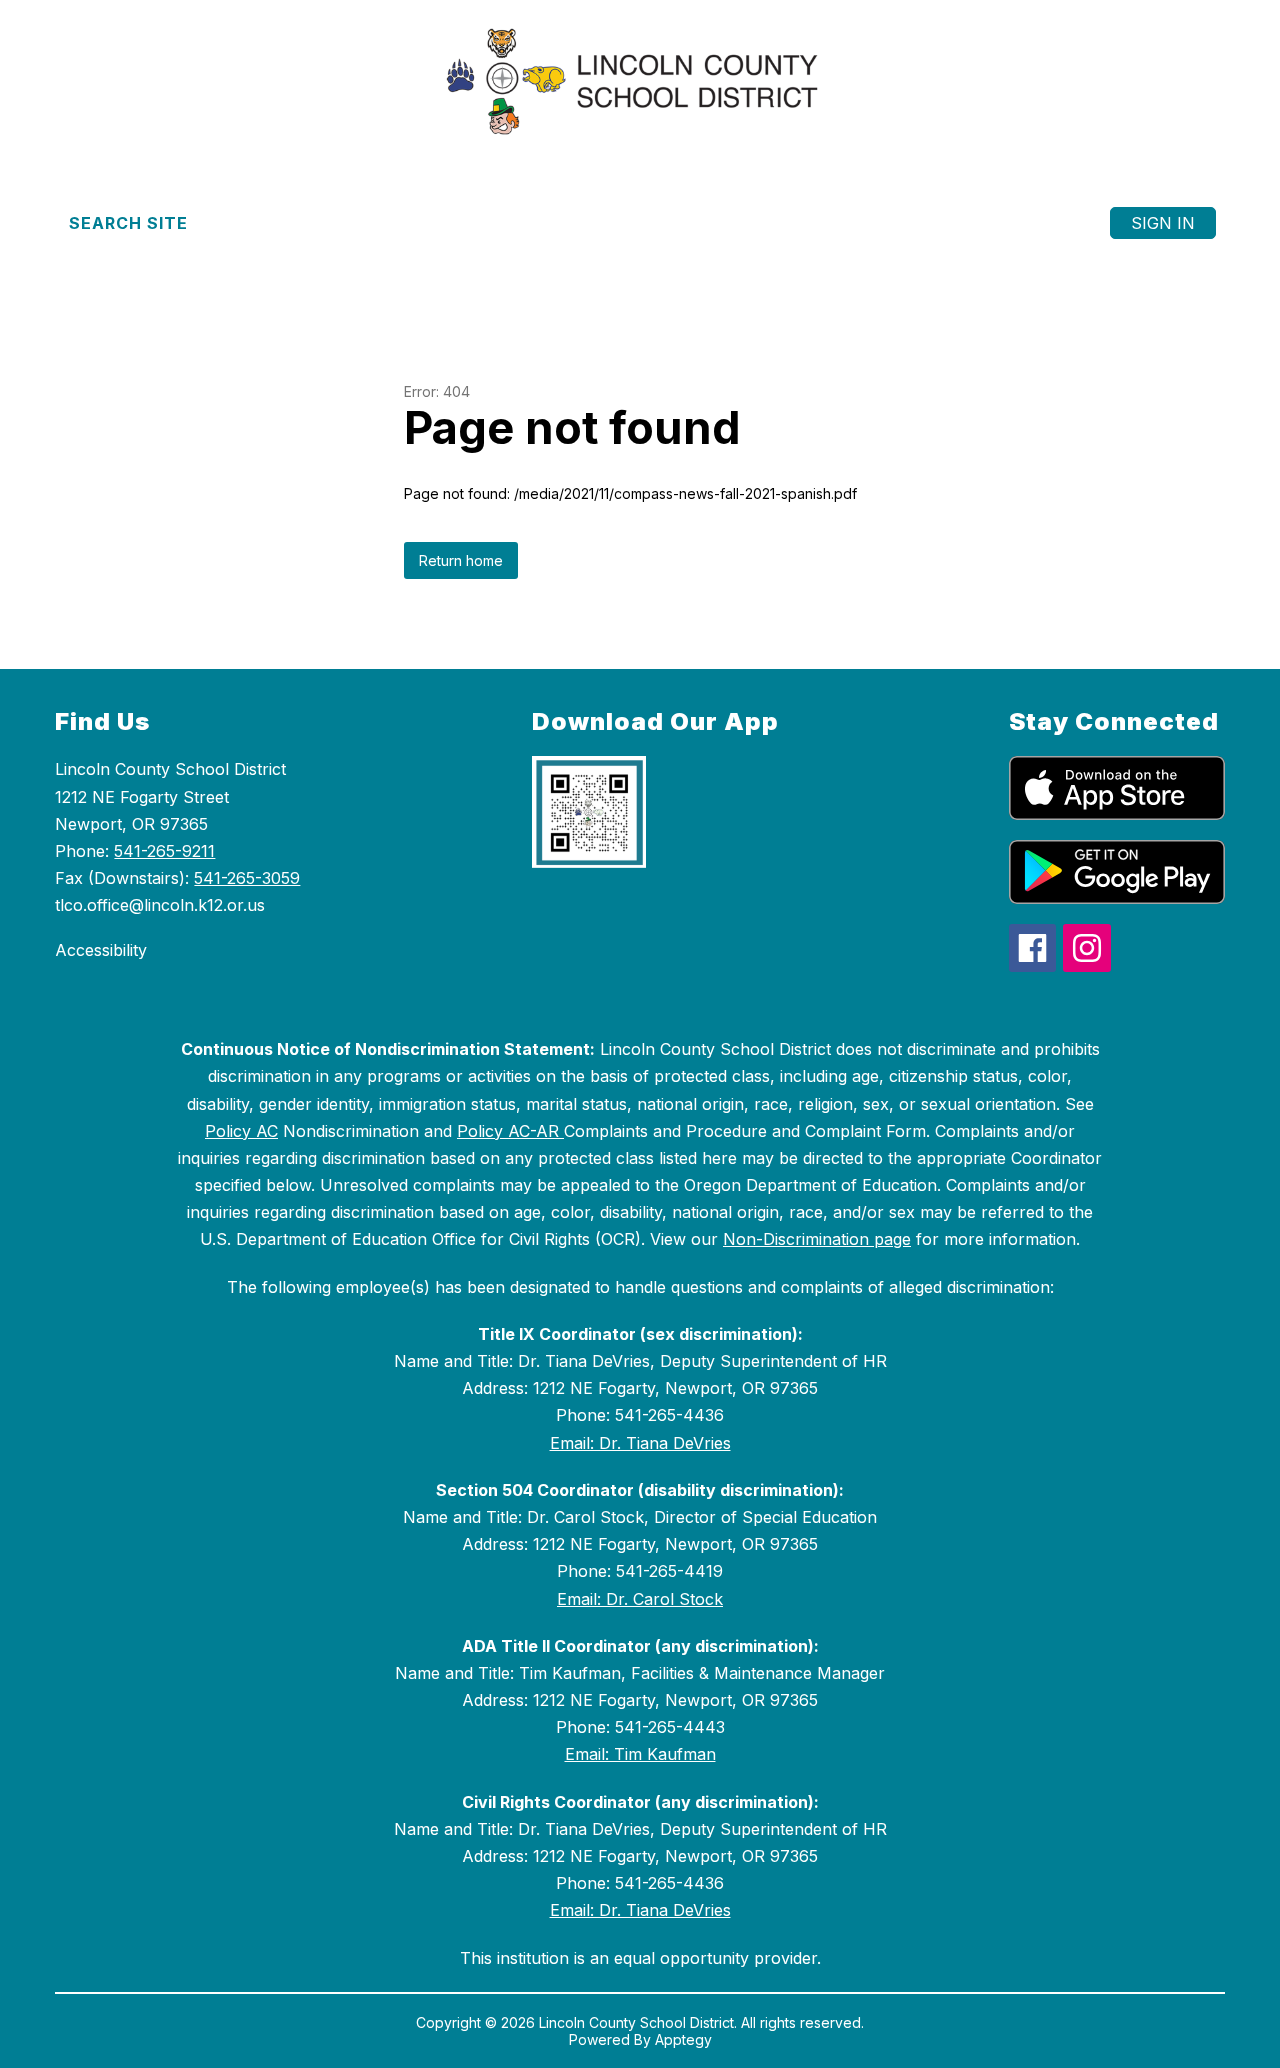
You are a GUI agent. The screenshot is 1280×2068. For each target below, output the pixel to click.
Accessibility (101, 950)
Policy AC (241, 1131)
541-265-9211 (164, 851)
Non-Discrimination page (817, 1239)
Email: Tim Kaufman (640, 1754)
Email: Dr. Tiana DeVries (640, 1443)
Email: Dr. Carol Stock (640, 1599)
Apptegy (683, 2039)
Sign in (1163, 223)
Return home (461, 560)
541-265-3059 (247, 878)
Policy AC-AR (510, 1131)
